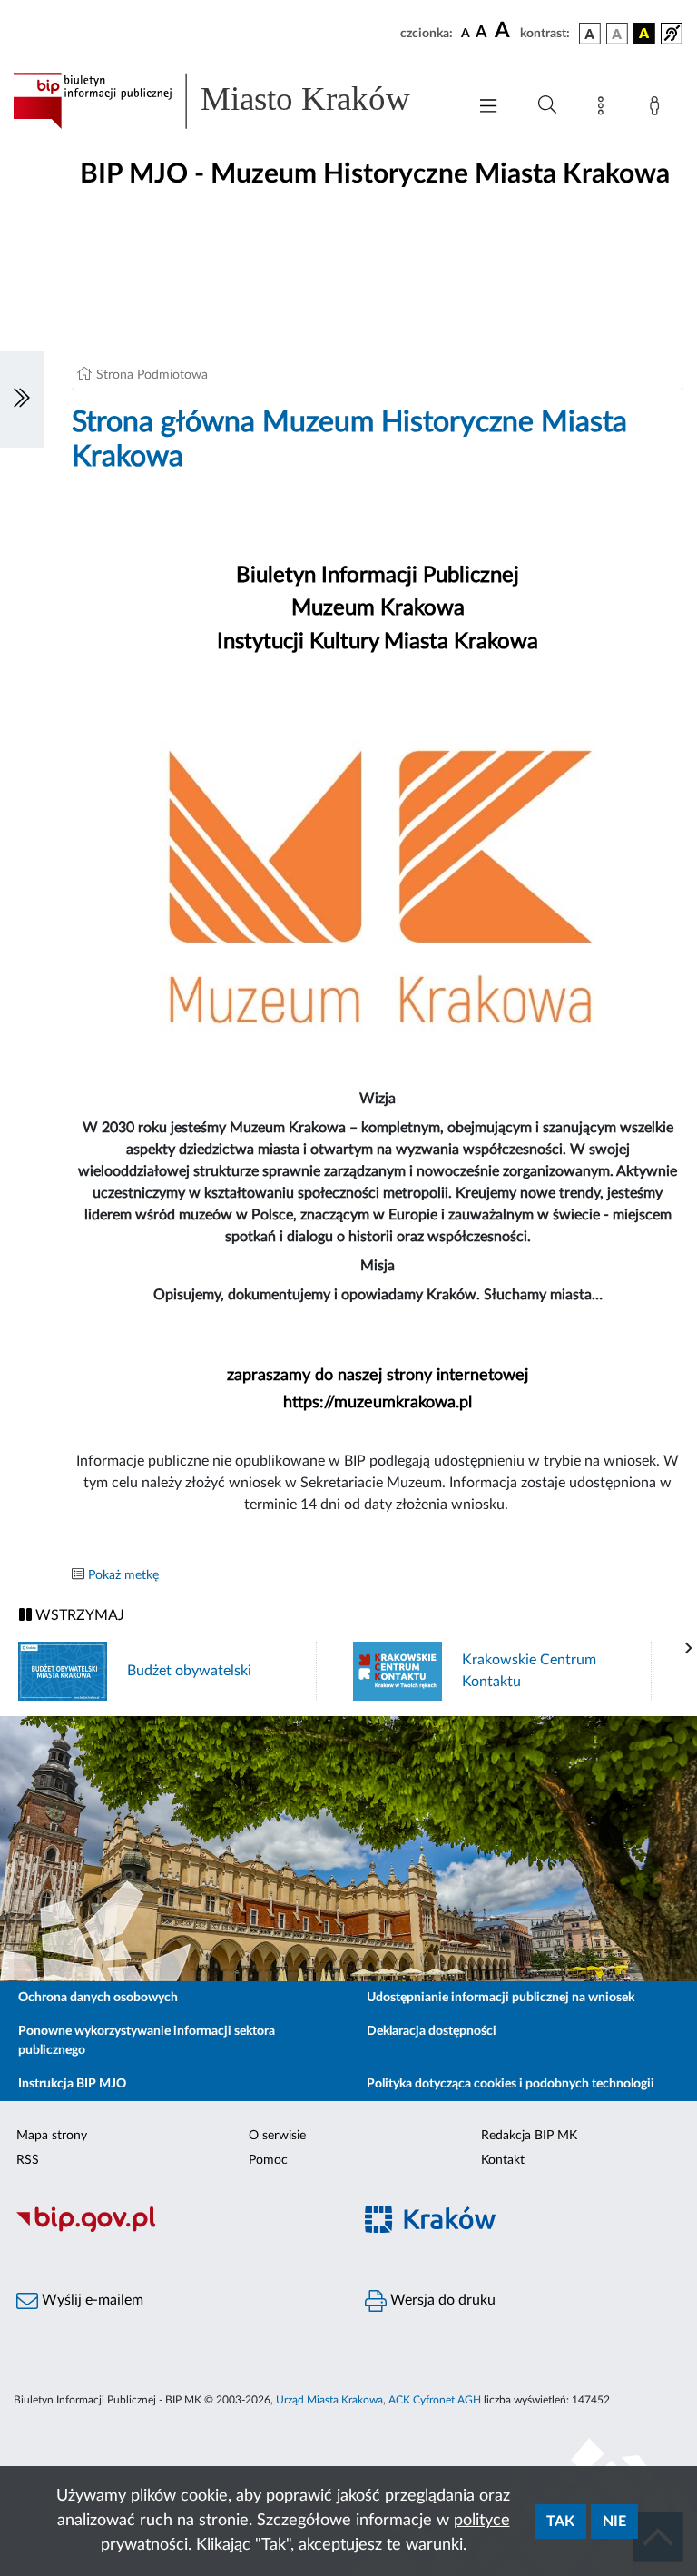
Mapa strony (52, 2136)
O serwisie (277, 2136)
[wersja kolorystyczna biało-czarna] (617, 34)
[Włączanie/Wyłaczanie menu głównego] (488, 108)
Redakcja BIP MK (529, 2136)
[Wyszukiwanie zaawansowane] (547, 105)
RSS (28, 2160)
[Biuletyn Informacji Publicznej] (174, 2229)
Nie (614, 2522)
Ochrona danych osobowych (98, 1998)
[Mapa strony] (604, 109)
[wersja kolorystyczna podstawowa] (590, 34)
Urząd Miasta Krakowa (329, 2400)
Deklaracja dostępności (432, 2031)
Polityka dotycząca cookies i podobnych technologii (510, 2084)
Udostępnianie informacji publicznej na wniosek (501, 1998)
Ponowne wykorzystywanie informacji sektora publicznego (147, 2041)
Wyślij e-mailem (91, 2300)
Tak (560, 2522)
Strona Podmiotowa (152, 375)
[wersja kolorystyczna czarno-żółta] (644, 34)
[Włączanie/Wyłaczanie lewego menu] (22, 400)
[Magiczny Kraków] (523, 2230)
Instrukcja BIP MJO (72, 2084)
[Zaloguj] (658, 109)
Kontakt (503, 2160)
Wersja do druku (441, 2300)
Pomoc (268, 2160)
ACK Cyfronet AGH (435, 2400)
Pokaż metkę (123, 1575)
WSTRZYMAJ (78, 1615)
